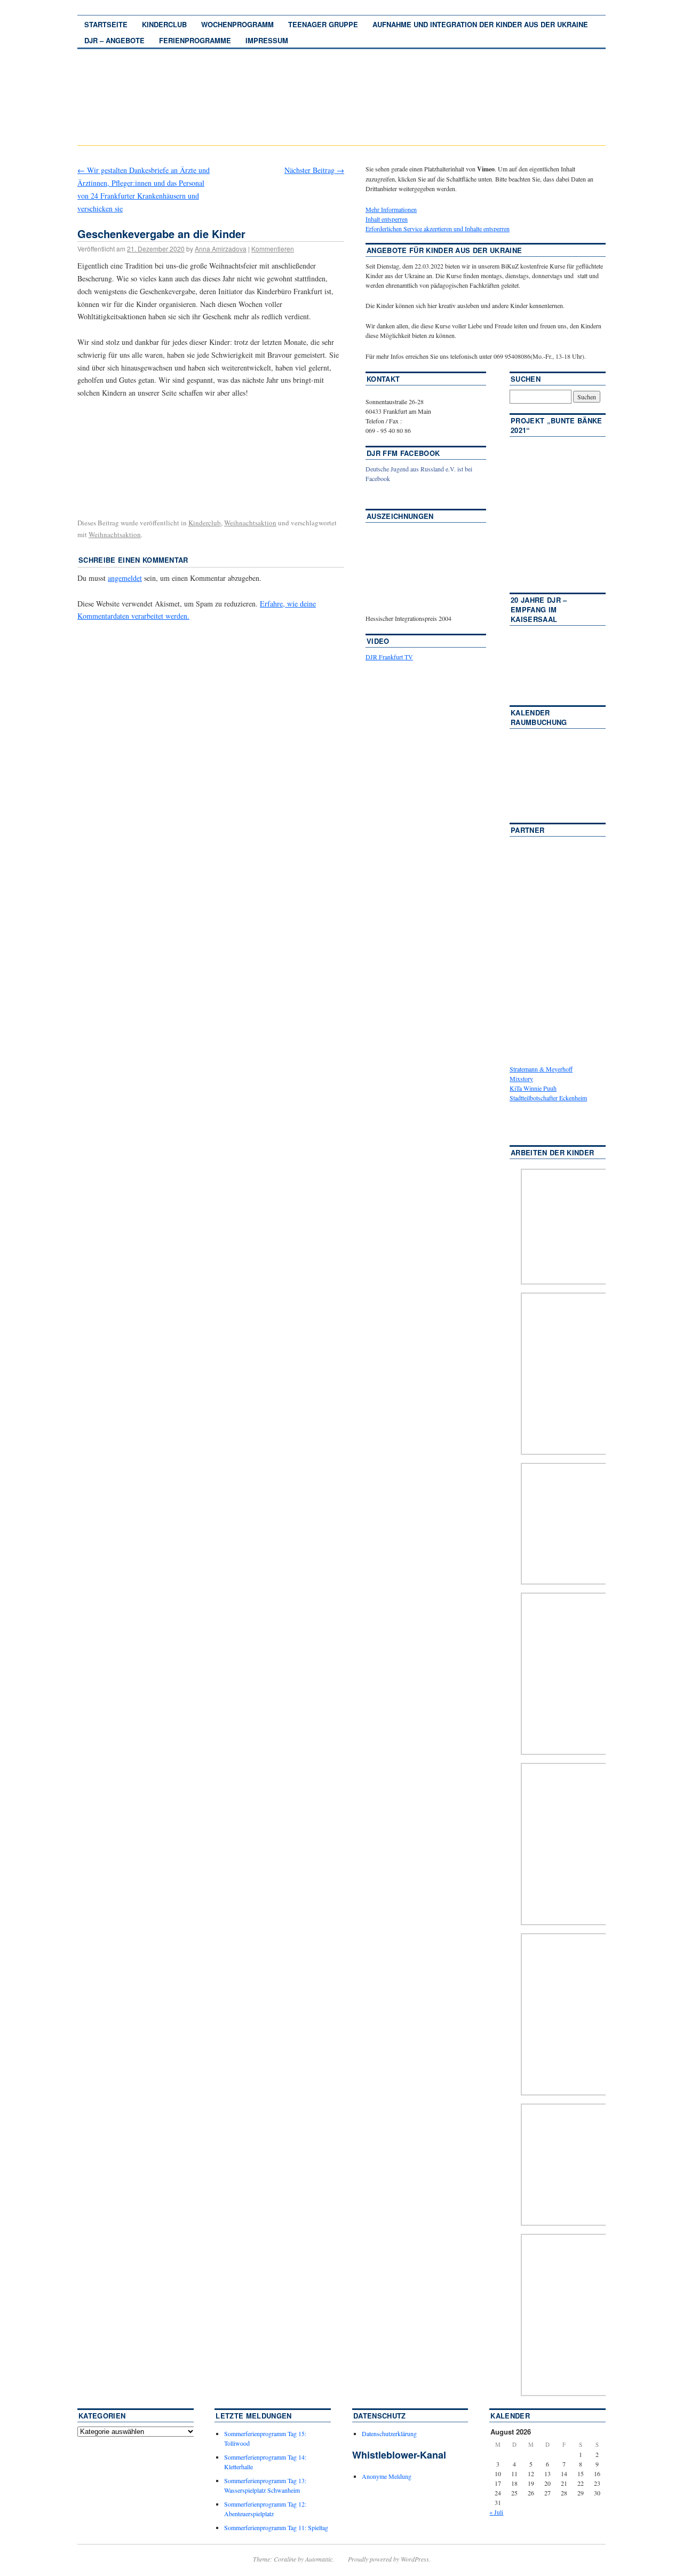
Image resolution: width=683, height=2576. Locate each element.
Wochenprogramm (237, 24)
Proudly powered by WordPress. (389, 2559)
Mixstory (521, 1078)
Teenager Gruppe (323, 24)
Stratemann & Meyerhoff (541, 1069)
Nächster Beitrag (314, 170)
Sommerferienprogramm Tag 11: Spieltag (276, 2527)
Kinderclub (164, 24)
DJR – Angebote (114, 40)
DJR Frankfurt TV (389, 657)
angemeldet (125, 578)
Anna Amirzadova (221, 249)
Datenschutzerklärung (389, 2433)
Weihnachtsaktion (250, 523)
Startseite (106, 24)
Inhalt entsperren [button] (387, 219)
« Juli (496, 2512)
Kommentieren (273, 249)
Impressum (267, 40)
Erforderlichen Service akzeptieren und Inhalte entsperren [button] (438, 229)
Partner (527, 830)
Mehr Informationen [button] (391, 209)
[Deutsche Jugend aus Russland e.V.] (398, 494)
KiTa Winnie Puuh (533, 1088)
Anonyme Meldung (387, 2476)
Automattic (319, 2559)
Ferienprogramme (195, 40)
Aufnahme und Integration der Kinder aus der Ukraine (480, 24)
